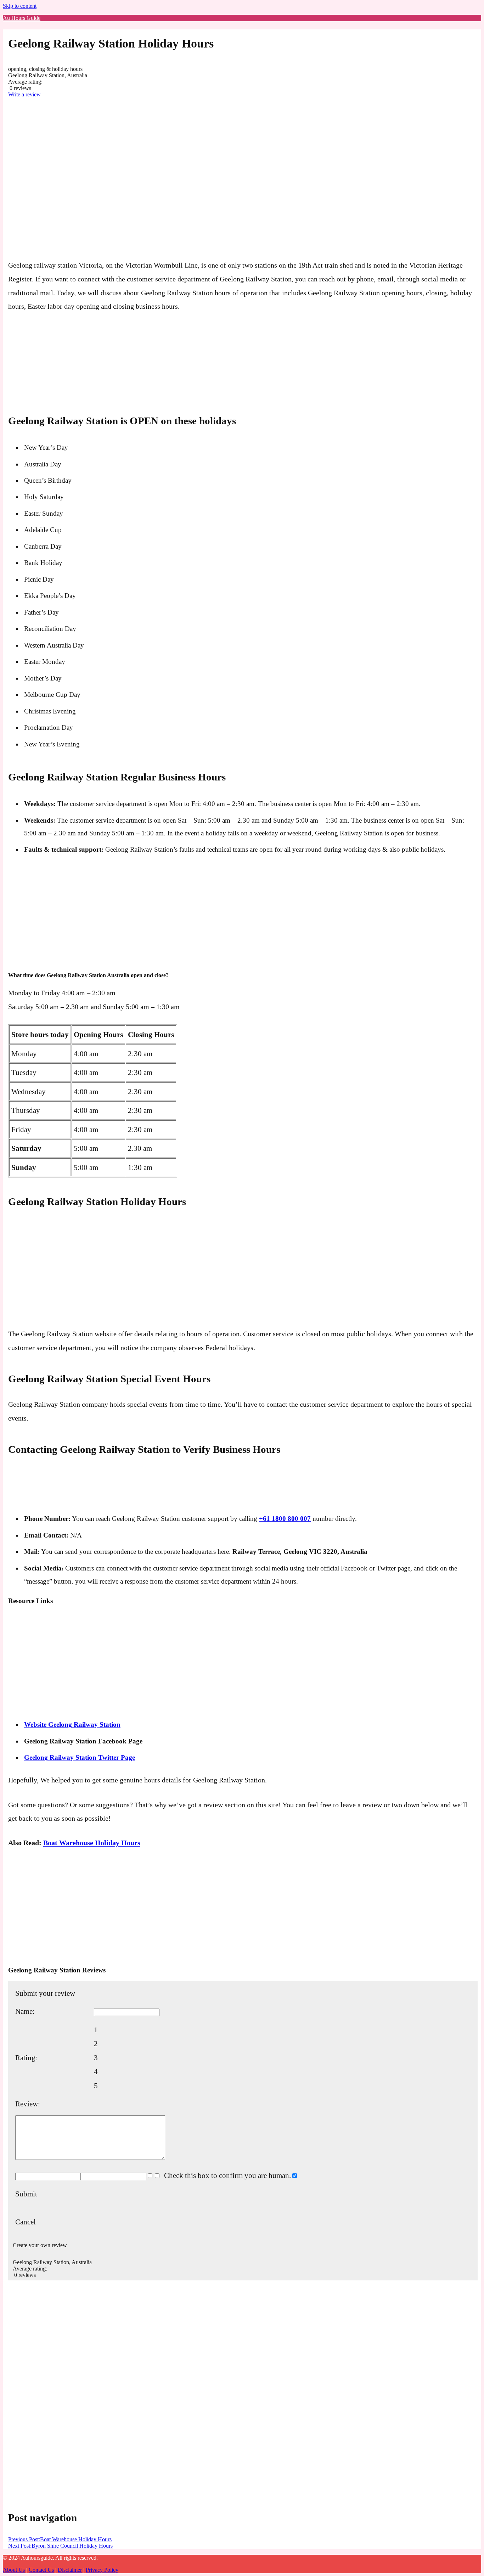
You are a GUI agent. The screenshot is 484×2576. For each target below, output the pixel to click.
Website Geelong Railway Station (72, 1724)
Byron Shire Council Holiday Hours (60, 2546)
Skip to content (20, 6)
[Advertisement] (36, 121)
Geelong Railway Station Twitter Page (80, 1757)
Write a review (24, 94)
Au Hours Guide (22, 18)
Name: (25, 2011)
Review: (28, 2104)
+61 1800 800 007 (285, 1519)
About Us (14, 2570)
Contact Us (41, 2570)
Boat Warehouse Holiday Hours (92, 1843)
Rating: (26, 2058)
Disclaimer (70, 2570)
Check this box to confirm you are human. (226, 2175)
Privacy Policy (102, 2570)
